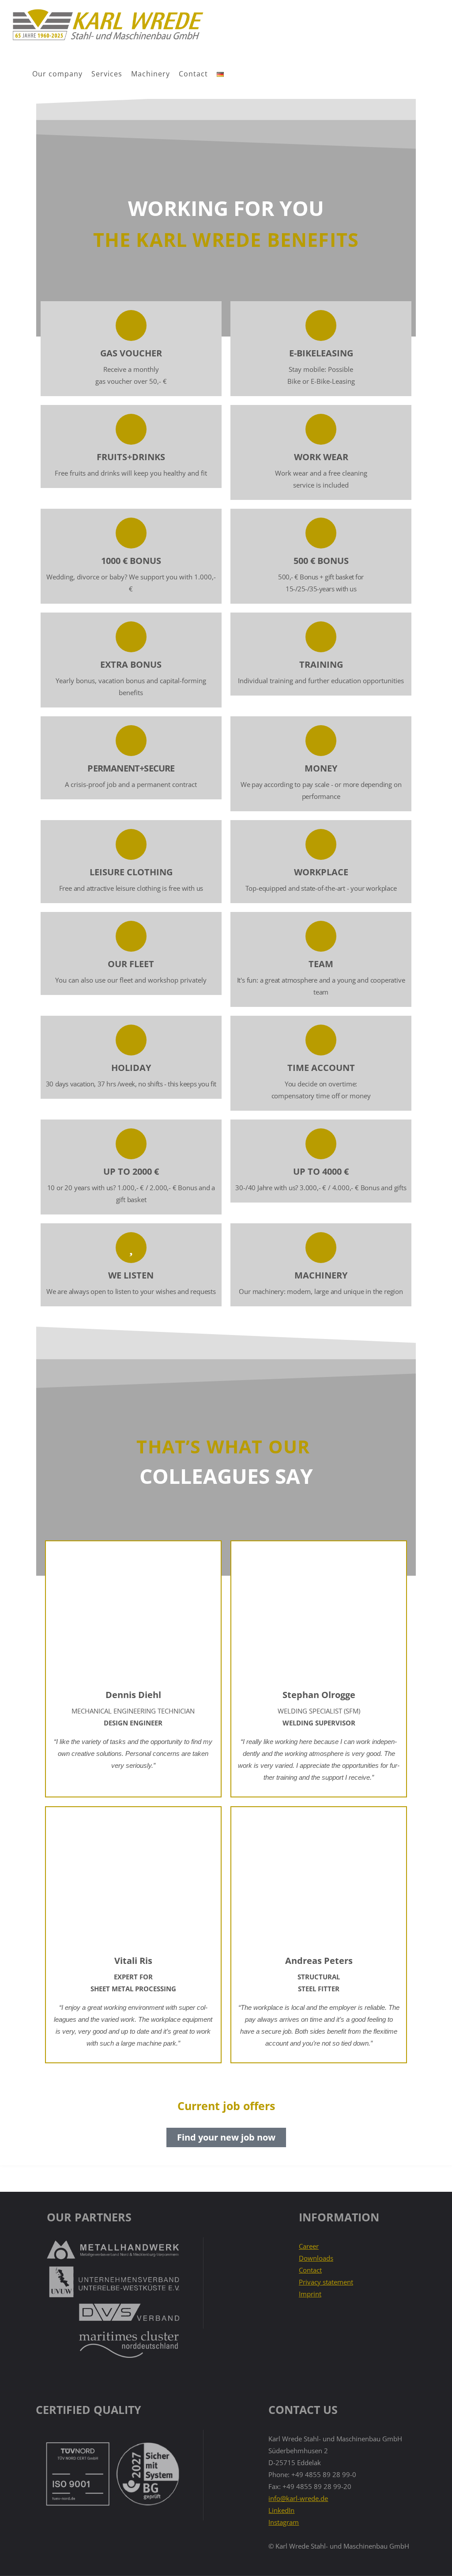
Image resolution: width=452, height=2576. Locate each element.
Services (107, 74)
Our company (57, 74)
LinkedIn (281, 2510)
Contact (193, 74)
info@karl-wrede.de (298, 2498)
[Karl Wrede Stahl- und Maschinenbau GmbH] (107, 25)
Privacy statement (326, 2282)
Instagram (284, 2522)
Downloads (316, 2258)
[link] (237, 74)
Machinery (151, 74)
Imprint (310, 2294)
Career (309, 2246)
